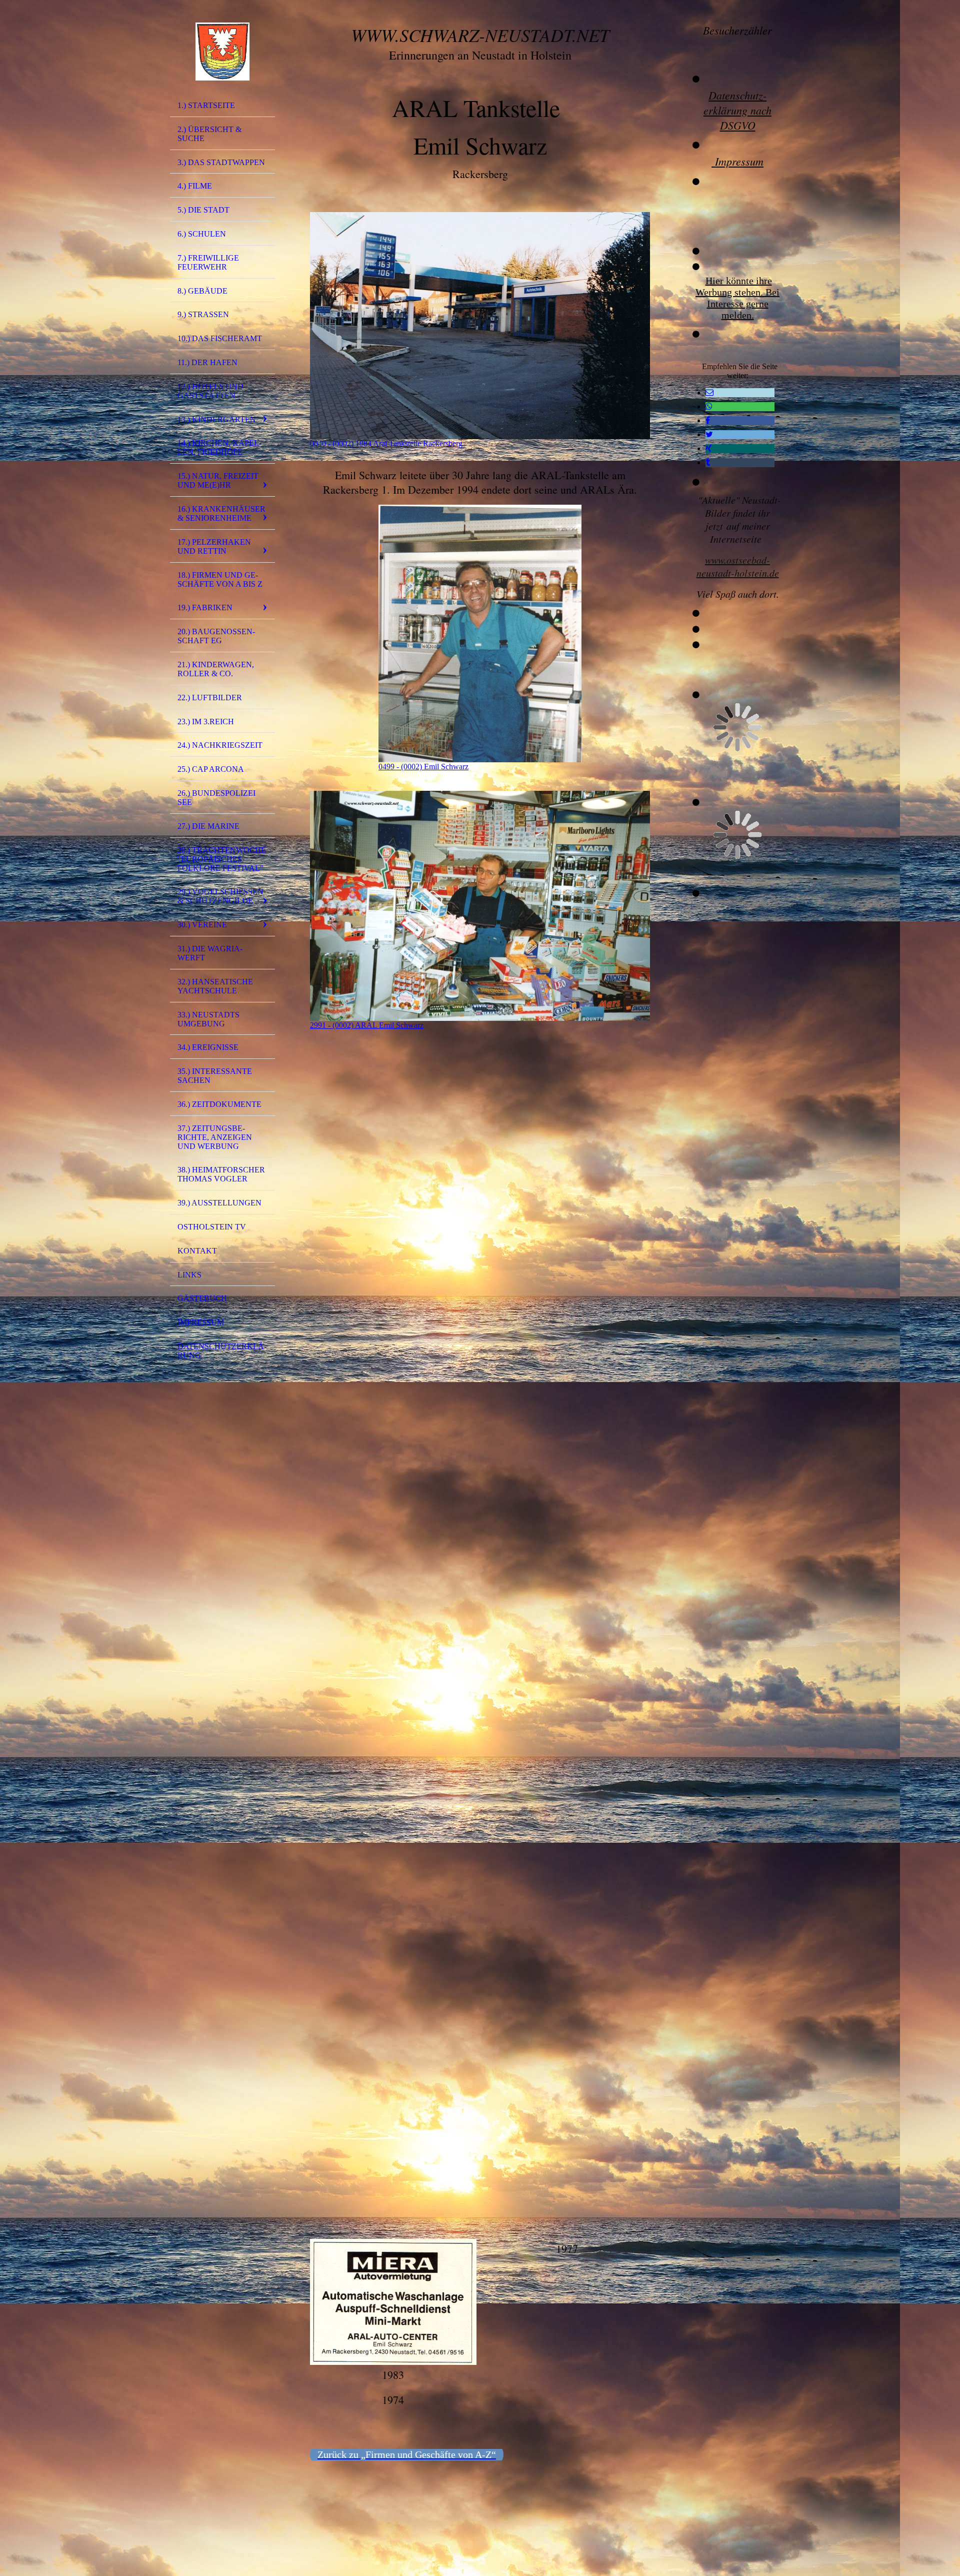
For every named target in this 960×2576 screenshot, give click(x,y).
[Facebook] (708, 420)
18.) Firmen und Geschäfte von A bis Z (220, 579)
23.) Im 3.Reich (206, 722)
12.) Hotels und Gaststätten (210, 391)
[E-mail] (709, 392)
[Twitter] (709, 434)
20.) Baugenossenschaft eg (216, 636)
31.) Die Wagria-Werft (210, 953)
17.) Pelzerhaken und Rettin (214, 546)
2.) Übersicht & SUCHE (209, 134)
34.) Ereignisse (208, 1047)
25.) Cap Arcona (211, 769)
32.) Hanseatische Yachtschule (215, 986)
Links (189, 1275)
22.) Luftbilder (210, 698)
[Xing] (709, 448)
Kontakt (197, 1251)
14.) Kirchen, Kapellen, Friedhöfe (219, 447)
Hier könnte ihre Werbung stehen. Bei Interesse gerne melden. (737, 298)
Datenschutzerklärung (222, 1351)
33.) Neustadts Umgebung (208, 1019)
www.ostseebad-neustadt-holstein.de (738, 566)
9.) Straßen (203, 314)
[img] (222, 52)
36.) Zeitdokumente (219, 1104)
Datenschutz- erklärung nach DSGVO (737, 110)
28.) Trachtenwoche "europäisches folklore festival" (222, 859)
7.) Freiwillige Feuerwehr (208, 262)
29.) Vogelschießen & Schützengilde (220, 896)
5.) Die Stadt (203, 210)
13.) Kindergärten (217, 419)
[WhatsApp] (709, 406)
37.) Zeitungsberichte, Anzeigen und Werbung (215, 1137)
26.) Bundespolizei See (216, 798)
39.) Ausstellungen (219, 1203)
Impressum (201, 1322)
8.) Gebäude (202, 291)
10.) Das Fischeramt (220, 338)
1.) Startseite (206, 105)
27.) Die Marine (208, 826)
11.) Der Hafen (207, 362)
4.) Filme (195, 186)
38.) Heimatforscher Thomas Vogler (221, 1174)
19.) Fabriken (205, 607)
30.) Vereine (202, 925)
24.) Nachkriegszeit (220, 745)
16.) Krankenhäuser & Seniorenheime (221, 513)
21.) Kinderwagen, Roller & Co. (216, 669)
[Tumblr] (708, 462)
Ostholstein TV (212, 1227)
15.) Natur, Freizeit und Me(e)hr (218, 480)
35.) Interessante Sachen (215, 1076)
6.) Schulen (202, 234)
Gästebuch (202, 1298)
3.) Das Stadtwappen (221, 162)
